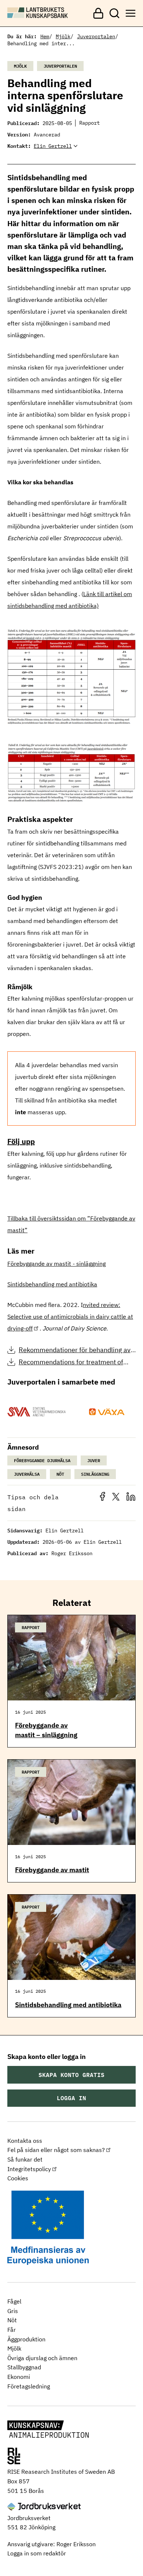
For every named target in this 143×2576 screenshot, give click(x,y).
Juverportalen (96, 36)
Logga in (71, 2098)
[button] (104, 1499)
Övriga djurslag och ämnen (42, 2358)
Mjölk (63, 36)
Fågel (14, 2301)
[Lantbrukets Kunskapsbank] (48, 2430)
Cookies (18, 2178)
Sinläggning (95, 1474)
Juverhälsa (27, 1474)
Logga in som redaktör (37, 2553)
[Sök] (114, 13)
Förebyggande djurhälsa (42, 1460)
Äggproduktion (26, 2339)
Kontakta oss (25, 2141)
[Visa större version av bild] (71, 722)
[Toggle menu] (131, 13)
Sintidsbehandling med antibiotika (52, 1284)
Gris (13, 2311)
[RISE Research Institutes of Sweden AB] (14, 2457)
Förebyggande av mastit (52, 1870)
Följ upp (21, 1141)
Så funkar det (25, 2159)
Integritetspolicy (29, 2169)
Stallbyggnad (24, 2367)
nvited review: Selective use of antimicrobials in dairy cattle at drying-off (70, 1316)
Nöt (60, 1474)
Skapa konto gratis (71, 2075)
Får (12, 2330)
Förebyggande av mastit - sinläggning (56, 1264)
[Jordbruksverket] (44, 2507)
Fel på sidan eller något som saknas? (56, 2150)
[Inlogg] (98, 13)
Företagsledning (29, 2386)
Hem (45, 36)
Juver (94, 1460)
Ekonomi (19, 2377)
